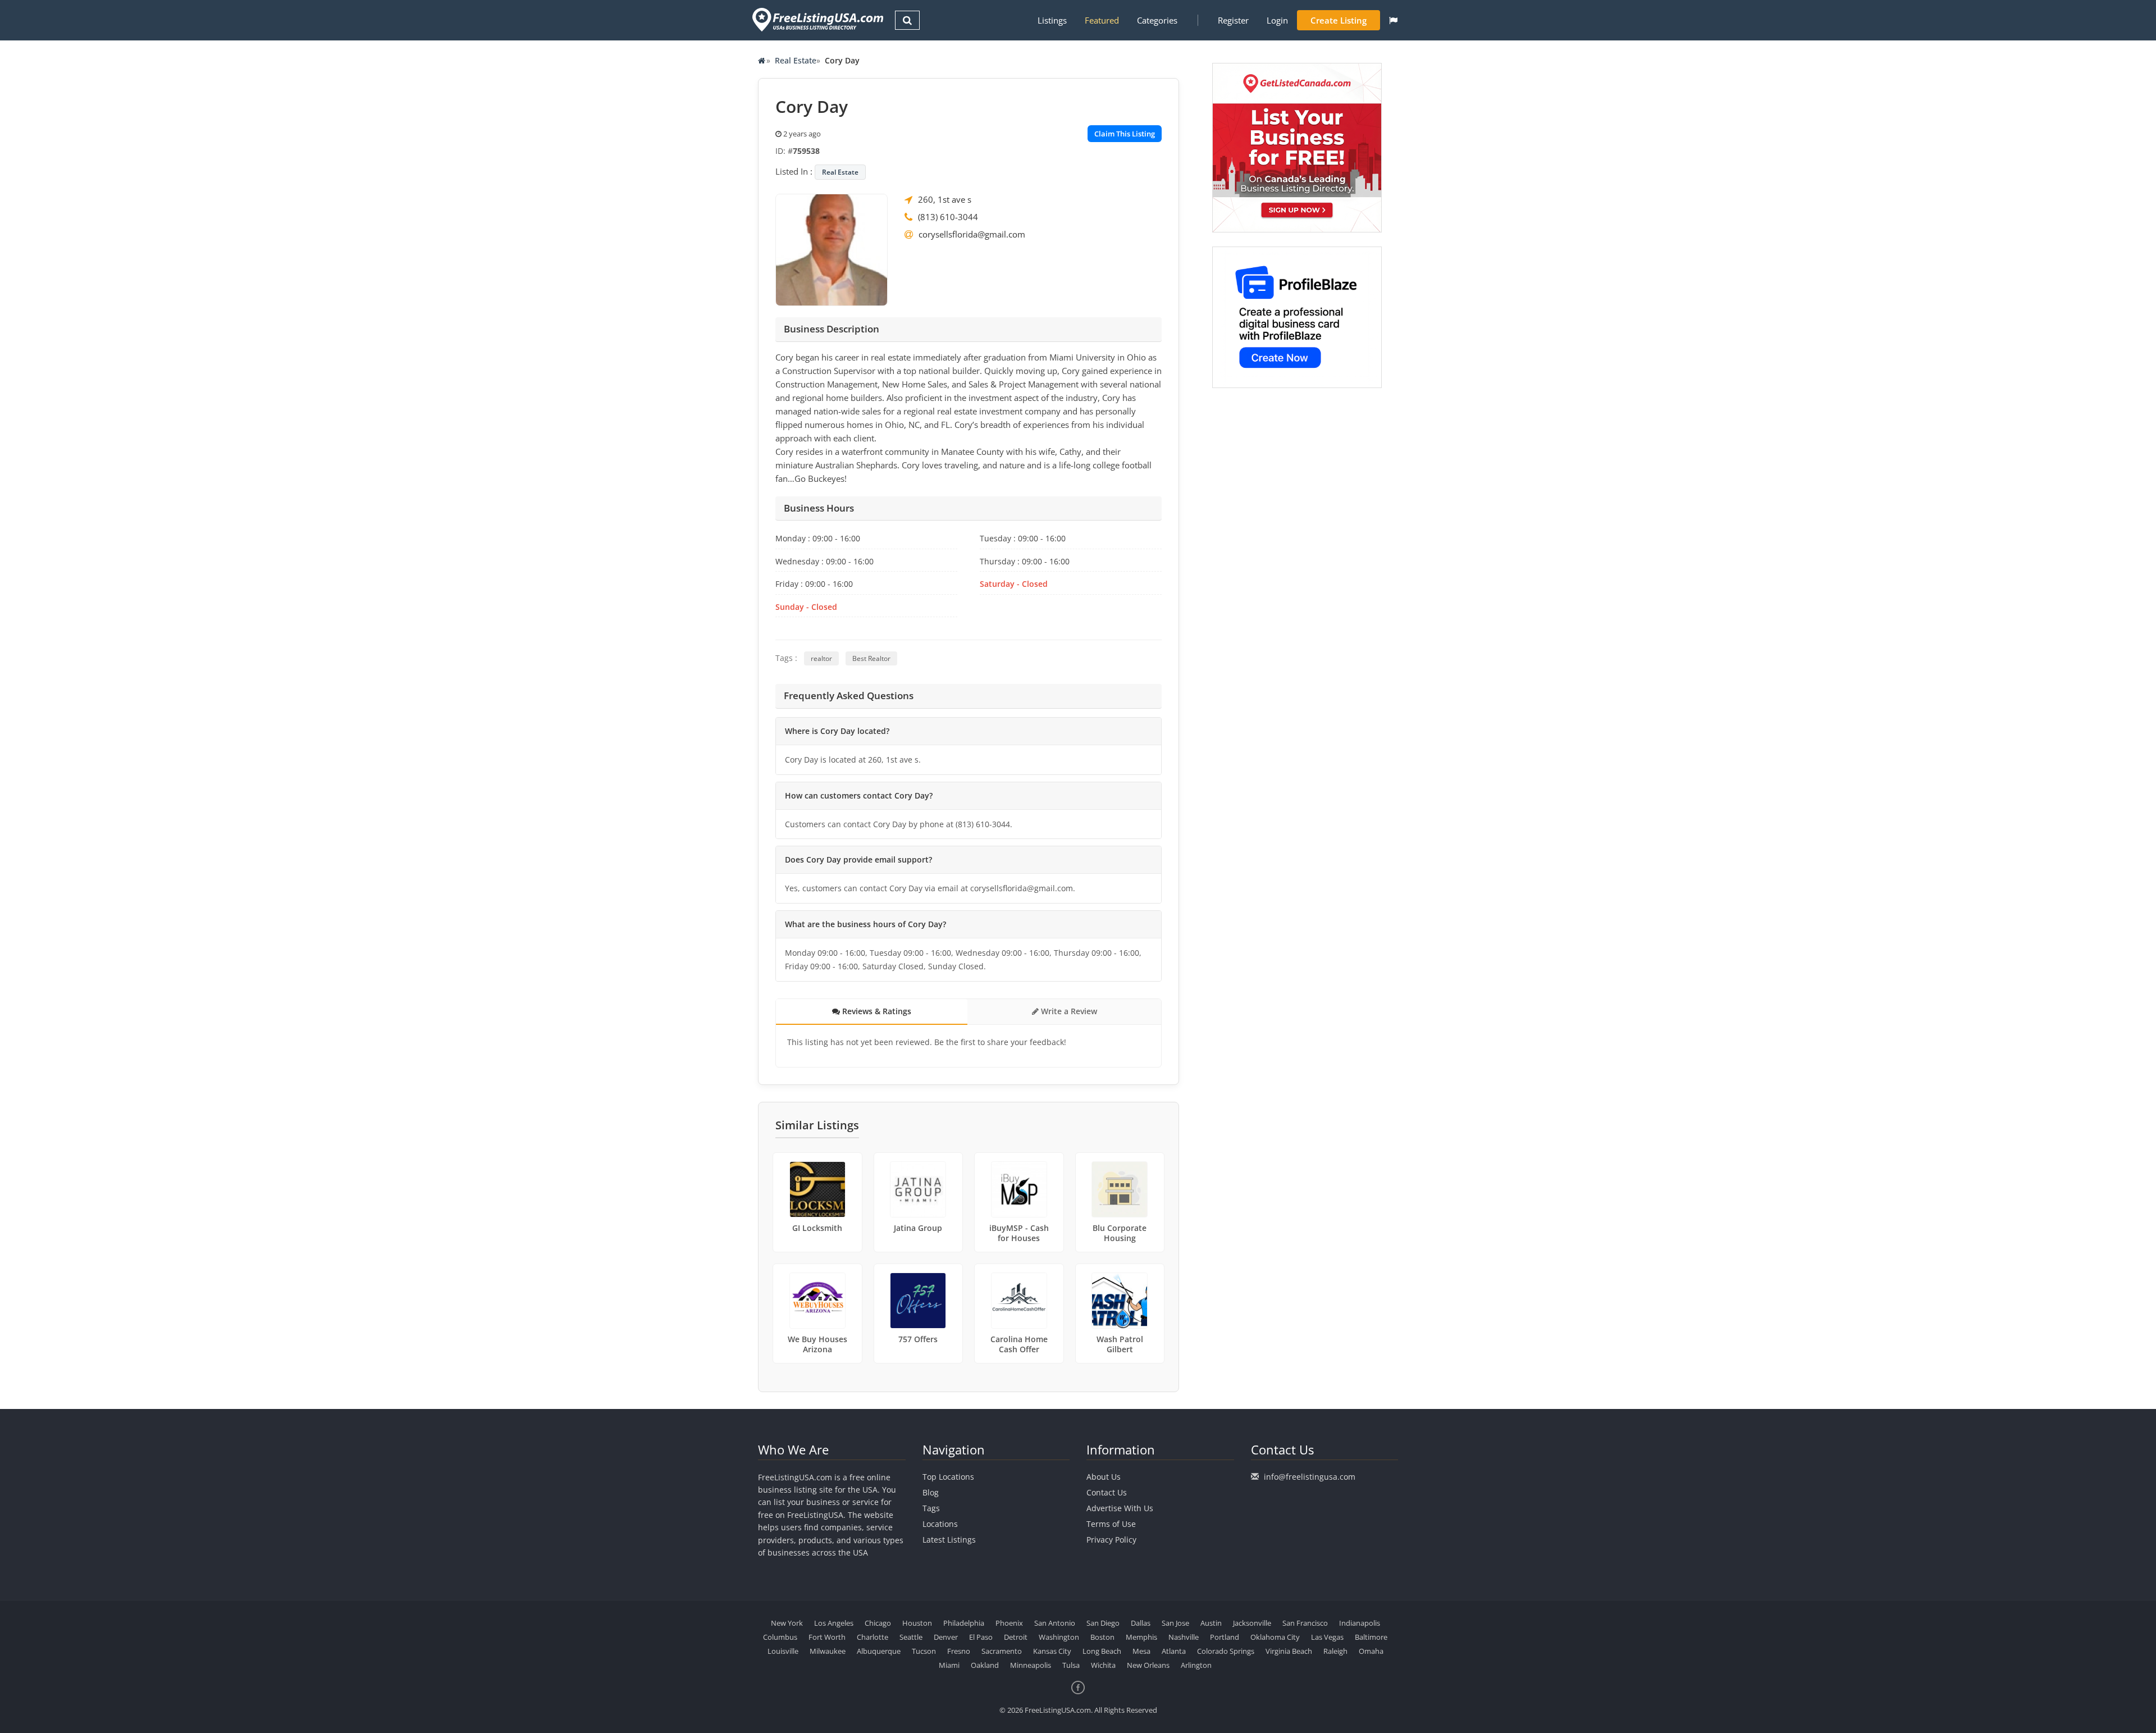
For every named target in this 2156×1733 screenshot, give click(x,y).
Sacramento (1002, 1651)
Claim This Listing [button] (1125, 134)
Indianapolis (1360, 1623)
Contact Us (1107, 1492)
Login (1277, 20)
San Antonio (1055, 1623)
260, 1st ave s (945, 199)
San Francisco (1305, 1623)
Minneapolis (1031, 1665)
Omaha (1371, 1651)
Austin (1211, 1623)
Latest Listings (949, 1540)
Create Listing (1339, 20)
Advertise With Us (1120, 1508)
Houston (917, 1623)
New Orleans (1148, 1665)
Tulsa (1071, 1665)
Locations (940, 1524)
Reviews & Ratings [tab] (876, 1011)
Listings (1052, 20)
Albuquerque (879, 1651)
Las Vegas (1327, 1637)
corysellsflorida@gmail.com (972, 234)
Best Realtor (871, 658)
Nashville (1184, 1637)
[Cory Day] (832, 249)
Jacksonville (1252, 1623)
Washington (1059, 1637)
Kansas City (1052, 1651)
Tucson (924, 1651)
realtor (821, 658)
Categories (1157, 20)
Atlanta (1174, 1651)
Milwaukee (828, 1651)
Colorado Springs (1226, 1651)
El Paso (981, 1637)
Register (1233, 20)
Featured (1102, 20)
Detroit (1016, 1637)
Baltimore (1371, 1637)
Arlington (1196, 1665)
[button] (1393, 20)
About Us (1104, 1477)
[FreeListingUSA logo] (817, 19)
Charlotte (873, 1637)
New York (787, 1623)
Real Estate (796, 60)
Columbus (780, 1637)
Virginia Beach (1289, 1651)
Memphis (1141, 1637)
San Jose (1175, 1623)
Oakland (985, 1665)
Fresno (959, 1651)
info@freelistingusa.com (1310, 1477)
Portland (1225, 1637)
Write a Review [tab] (1068, 1011)
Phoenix (1009, 1623)
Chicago (878, 1623)
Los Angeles (834, 1623)
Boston (1102, 1637)
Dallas (1141, 1623)
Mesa (1141, 1651)
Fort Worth (827, 1637)
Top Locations (948, 1477)
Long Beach (1102, 1651)
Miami (949, 1665)
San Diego (1103, 1623)
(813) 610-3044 (948, 217)
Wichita (1103, 1665)
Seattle (911, 1637)
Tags (931, 1508)
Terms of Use (1111, 1524)
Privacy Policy (1111, 1540)
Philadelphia (964, 1623)
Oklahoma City (1275, 1637)
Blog (931, 1492)
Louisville (783, 1651)
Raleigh (1335, 1651)
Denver (946, 1637)
